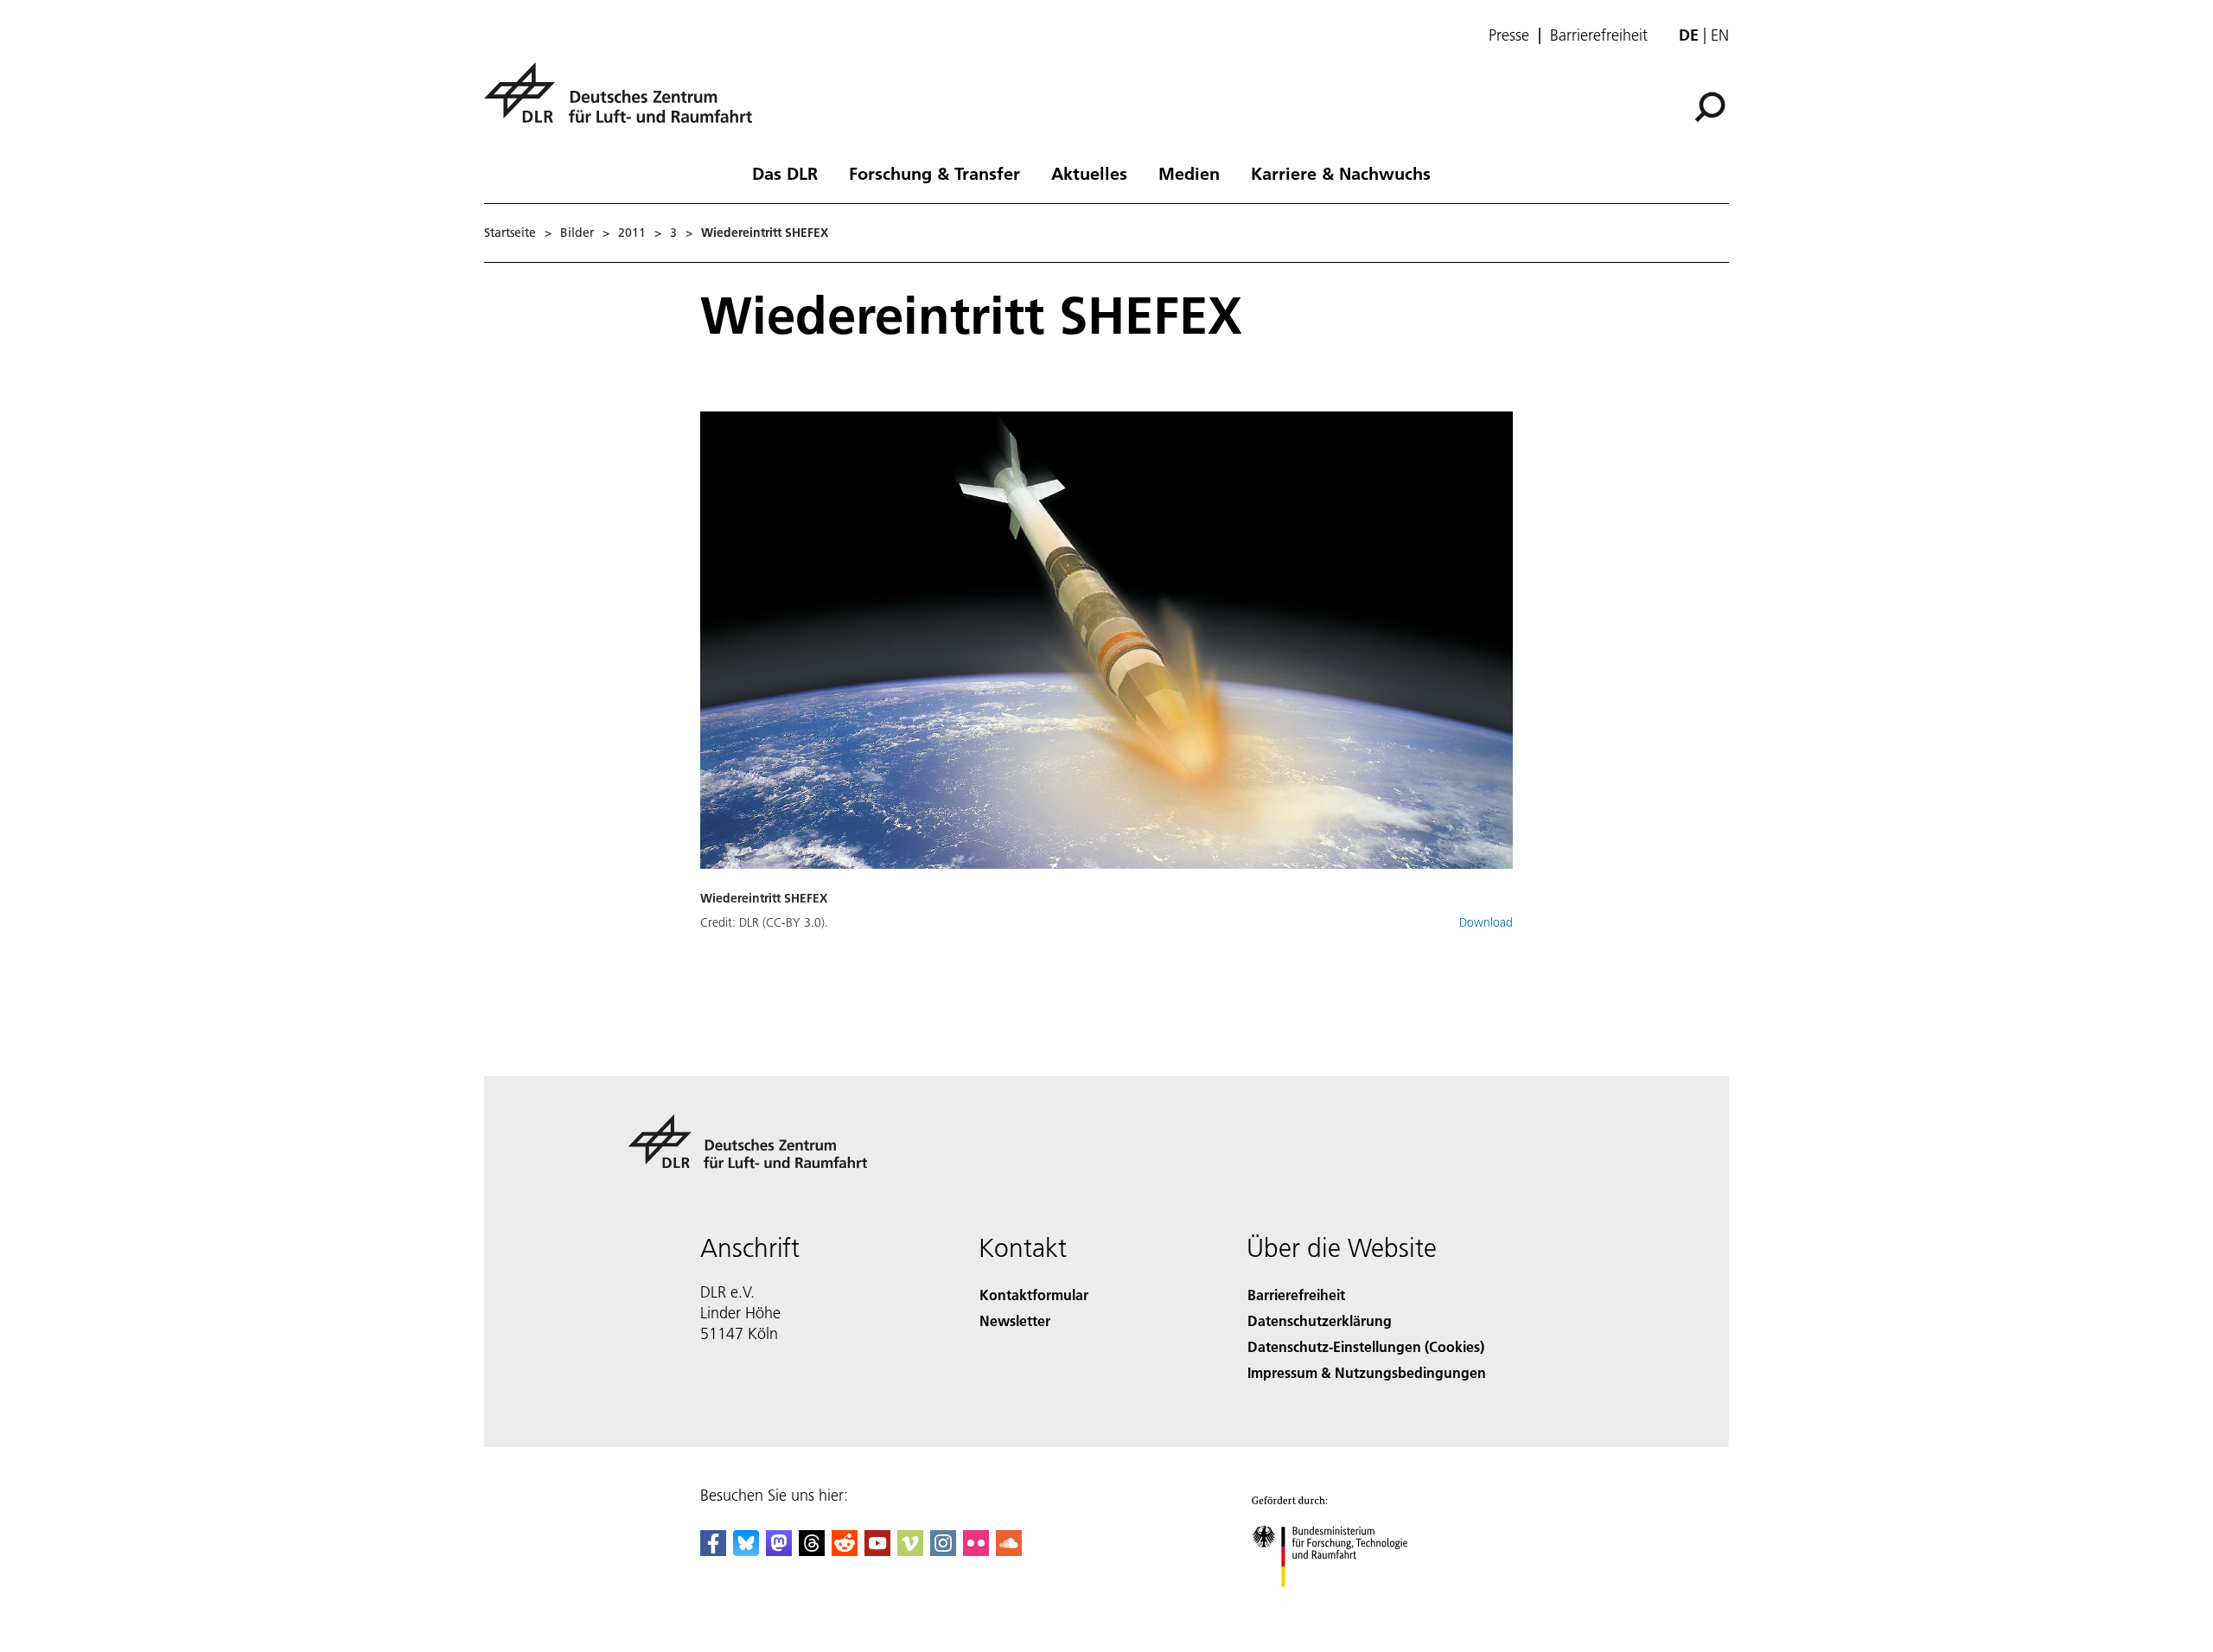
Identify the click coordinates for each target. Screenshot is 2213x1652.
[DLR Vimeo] (910, 1550)
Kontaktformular (1034, 1295)
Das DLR (785, 173)
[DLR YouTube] (877, 1550)
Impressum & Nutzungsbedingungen (1367, 1372)
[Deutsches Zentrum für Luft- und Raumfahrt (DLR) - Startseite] (625, 102)
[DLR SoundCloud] (1009, 1550)
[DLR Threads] (812, 1550)
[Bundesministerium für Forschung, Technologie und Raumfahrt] (1347, 1604)
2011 (632, 233)
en (1720, 35)
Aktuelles (1089, 173)
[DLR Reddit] (845, 1550)
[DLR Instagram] (943, 1550)
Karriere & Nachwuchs (1341, 173)
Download (1486, 922)
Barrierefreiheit (1599, 35)
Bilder (577, 233)
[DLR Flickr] (976, 1550)
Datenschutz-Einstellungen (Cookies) (1366, 1346)
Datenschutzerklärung (1320, 1320)
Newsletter (1015, 1320)
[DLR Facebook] (713, 1550)
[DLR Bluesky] (746, 1550)
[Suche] (1712, 105)
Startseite (510, 233)
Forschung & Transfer (934, 173)
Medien (1189, 173)
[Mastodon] (779, 1550)
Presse (1509, 35)
